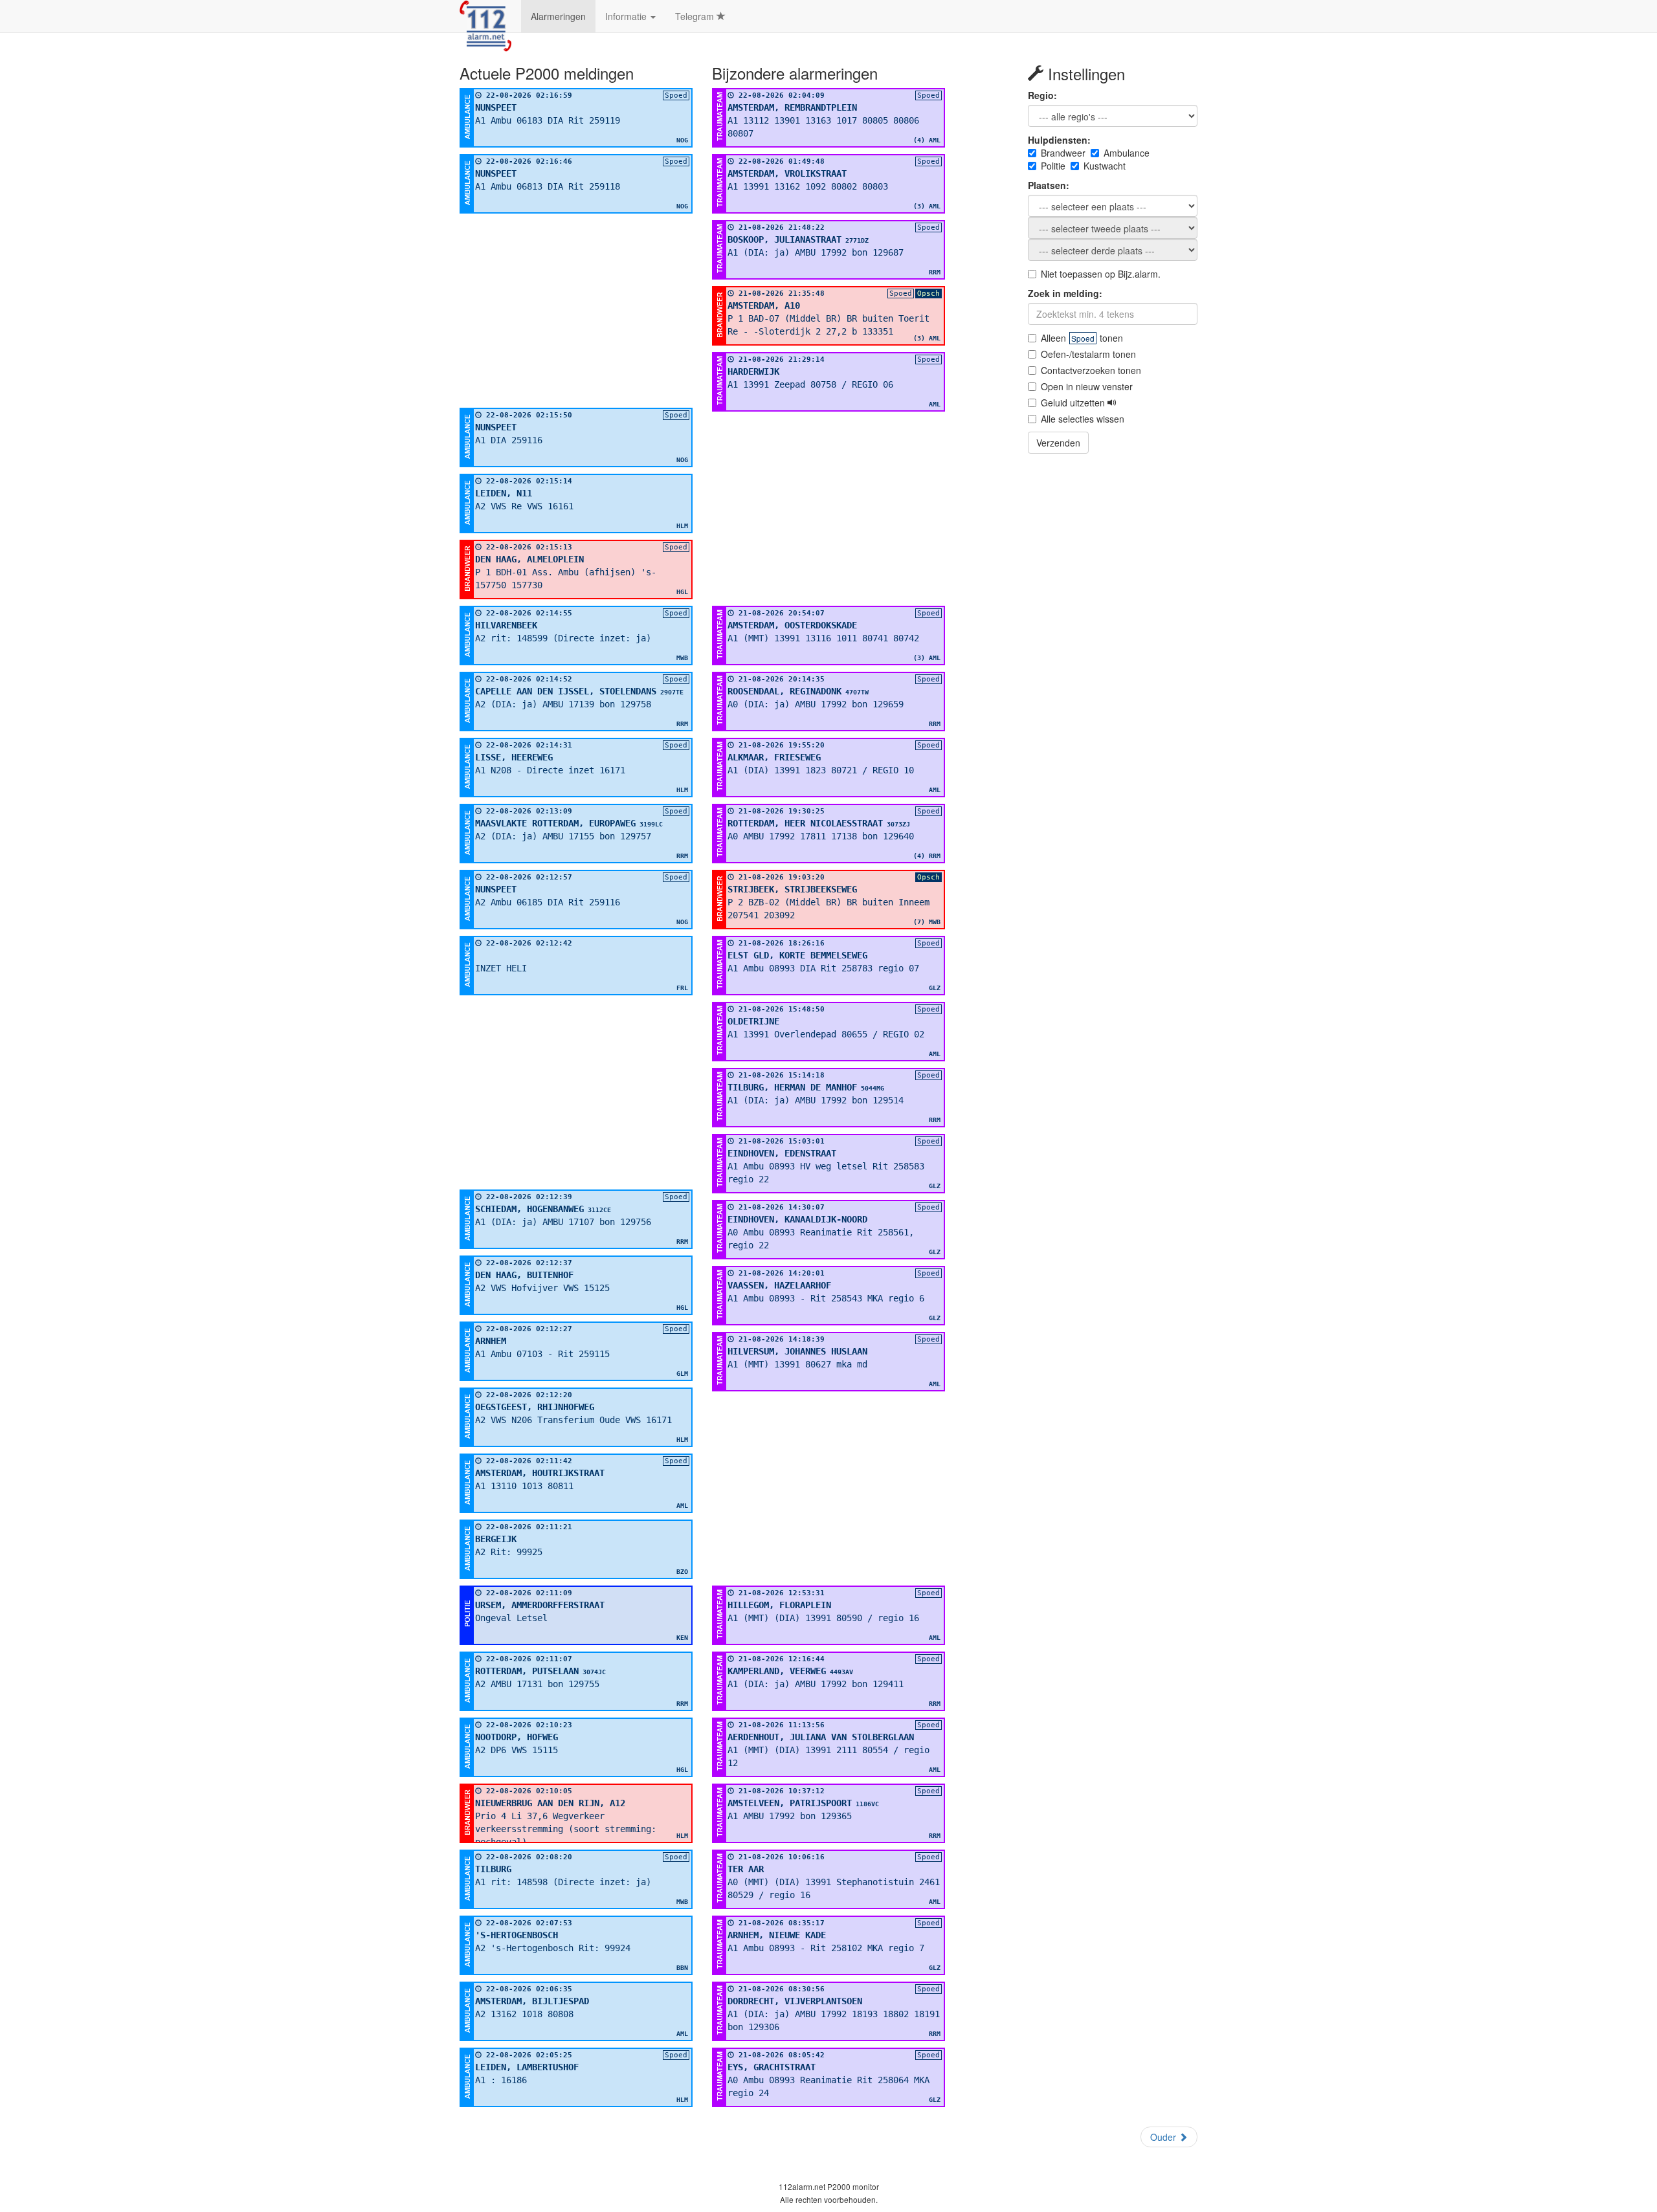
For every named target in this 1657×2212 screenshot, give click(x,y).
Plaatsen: (1049, 185)
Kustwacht (1105, 166)
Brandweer (1063, 153)
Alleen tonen (1082, 338)
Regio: (1042, 95)
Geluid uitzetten (1074, 403)
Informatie (627, 16)
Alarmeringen (558, 16)
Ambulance (1127, 153)
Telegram (696, 16)
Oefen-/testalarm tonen (1088, 354)
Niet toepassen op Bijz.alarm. (1101, 274)
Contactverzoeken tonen (1091, 370)
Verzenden (1058, 443)
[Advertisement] (576, 311)
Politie (1053, 166)
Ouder (1164, 2137)
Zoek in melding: (1065, 293)
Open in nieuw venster (1087, 386)
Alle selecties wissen (1083, 419)
